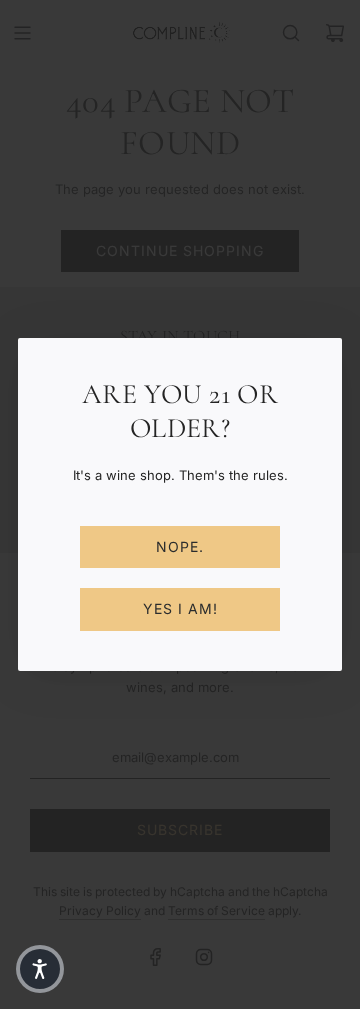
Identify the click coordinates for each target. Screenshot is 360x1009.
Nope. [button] (180, 546)
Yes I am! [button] (180, 608)
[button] (40, 969)
